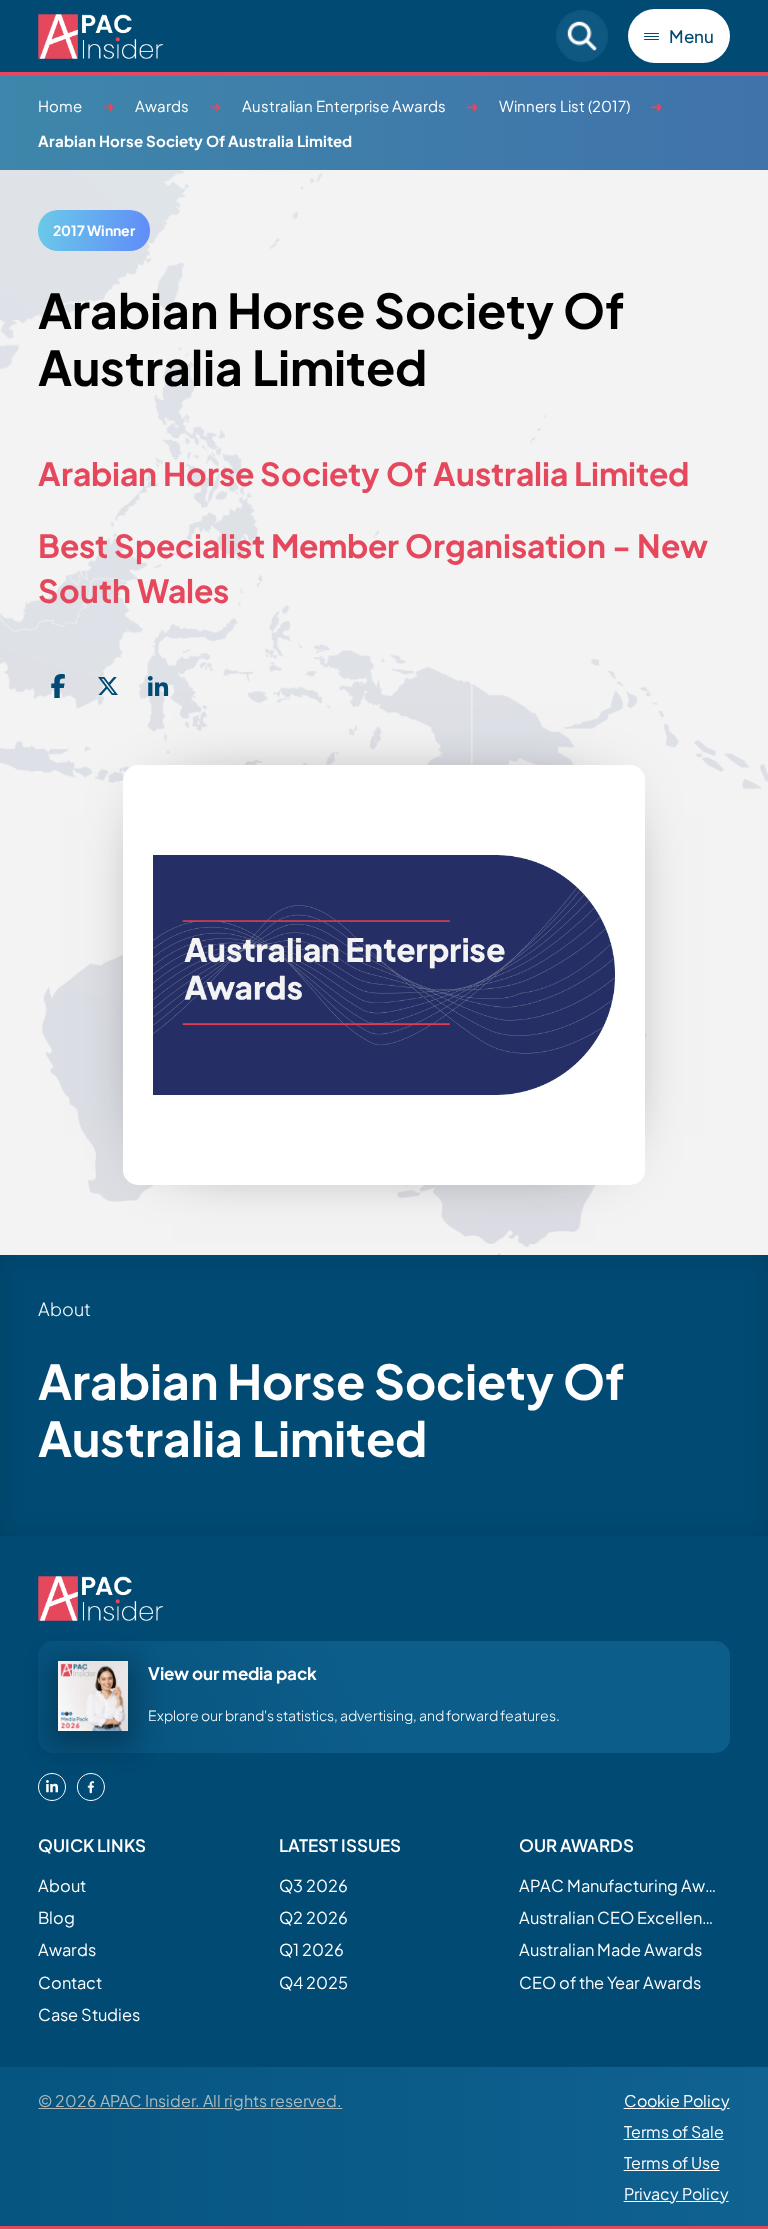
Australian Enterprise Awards (344, 105)
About (62, 1885)
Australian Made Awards (610, 1949)
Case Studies (89, 2014)
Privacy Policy (676, 2193)
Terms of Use (672, 2162)
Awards (162, 105)
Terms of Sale (674, 2131)
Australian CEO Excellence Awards (619, 1917)
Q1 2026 (311, 1949)
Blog (56, 1917)
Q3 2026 (313, 1885)
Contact (70, 1982)
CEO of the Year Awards (610, 1982)
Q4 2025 (313, 1982)
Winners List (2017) (564, 105)
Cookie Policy (677, 2100)
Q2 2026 (313, 1917)
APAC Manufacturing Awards (619, 1885)
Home (60, 105)
